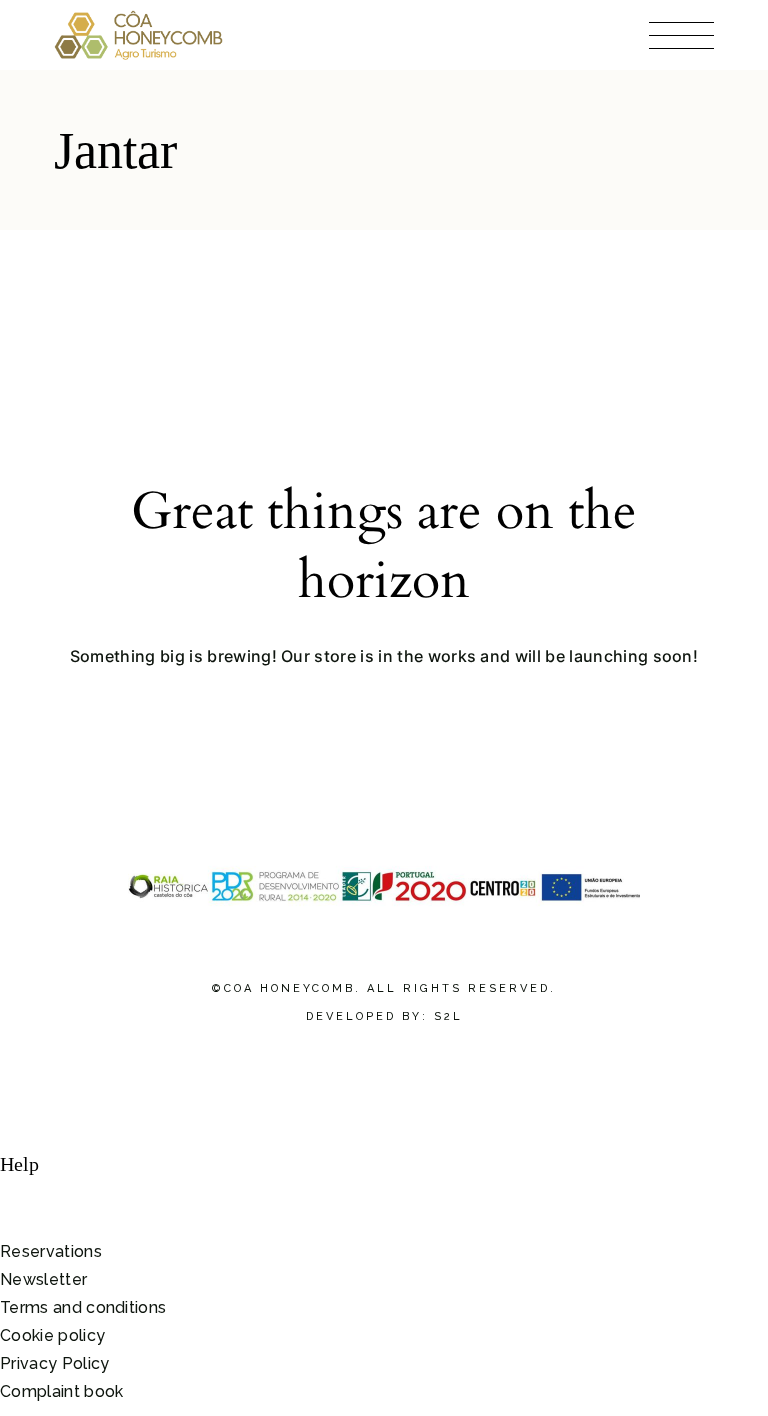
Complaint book (61, 1391)
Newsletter (43, 1279)
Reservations (51, 1251)
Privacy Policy (54, 1363)
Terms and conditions (83, 1307)
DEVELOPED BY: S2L (384, 1016)
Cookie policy (52, 1335)
